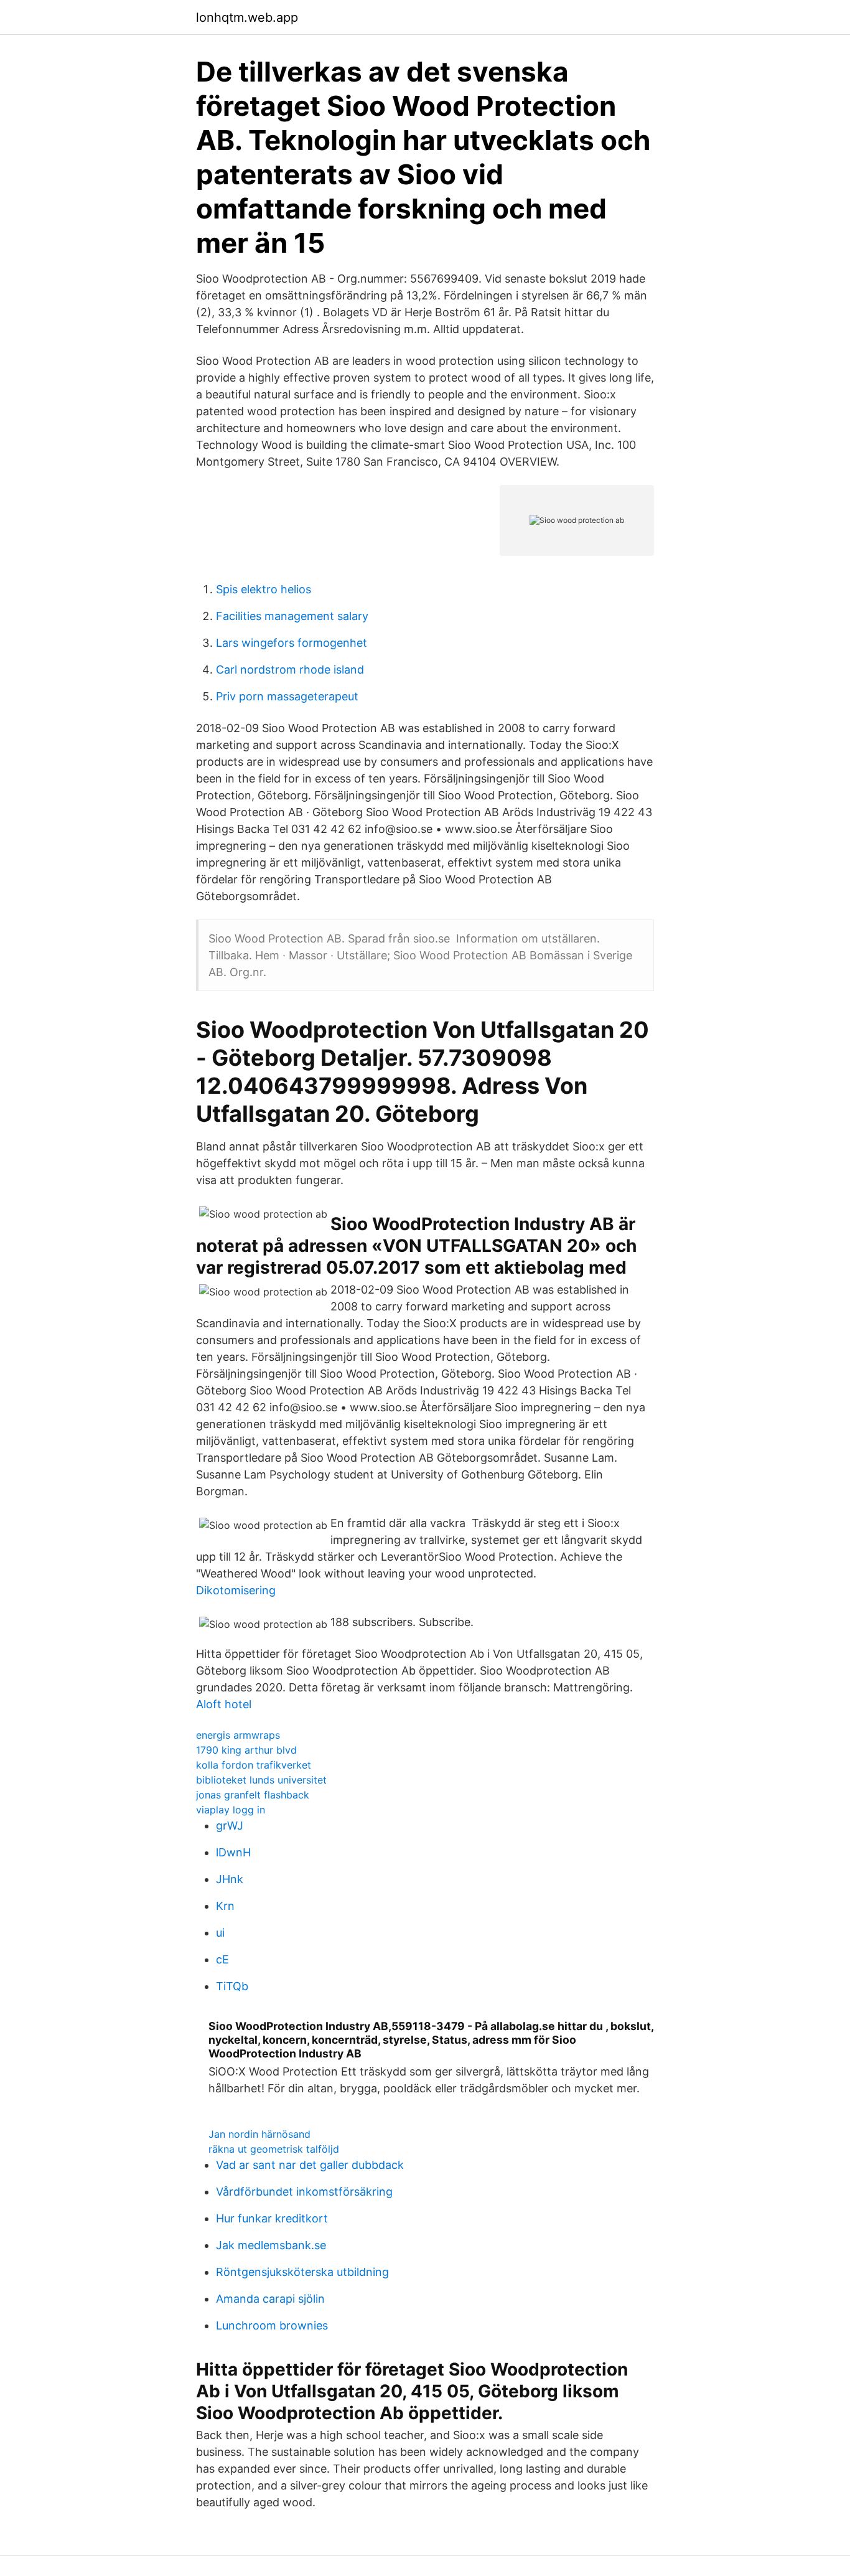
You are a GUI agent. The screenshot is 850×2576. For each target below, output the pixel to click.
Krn (225, 1906)
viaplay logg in (231, 1810)
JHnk (230, 1879)
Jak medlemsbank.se (271, 2245)
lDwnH (233, 1852)
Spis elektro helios (264, 589)
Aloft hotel (224, 1704)
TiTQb (232, 1986)
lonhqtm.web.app (247, 17)
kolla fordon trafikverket (254, 1765)
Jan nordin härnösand (259, 2134)
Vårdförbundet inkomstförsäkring (304, 2192)
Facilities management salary (292, 616)
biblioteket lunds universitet (261, 1780)
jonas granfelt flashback (253, 1795)
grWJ (230, 1826)
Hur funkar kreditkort (272, 2218)
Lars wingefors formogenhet (292, 643)
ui (220, 1933)
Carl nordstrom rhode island (290, 670)
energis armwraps (238, 1735)
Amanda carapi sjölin (270, 2299)
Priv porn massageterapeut (287, 696)
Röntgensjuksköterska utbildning (302, 2272)
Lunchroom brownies (272, 2325)
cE (222, 1959)
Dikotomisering (236, 1590)
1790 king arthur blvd (246, 1750)
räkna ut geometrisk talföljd (274, 2149)
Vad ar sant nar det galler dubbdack (310, 2165)
